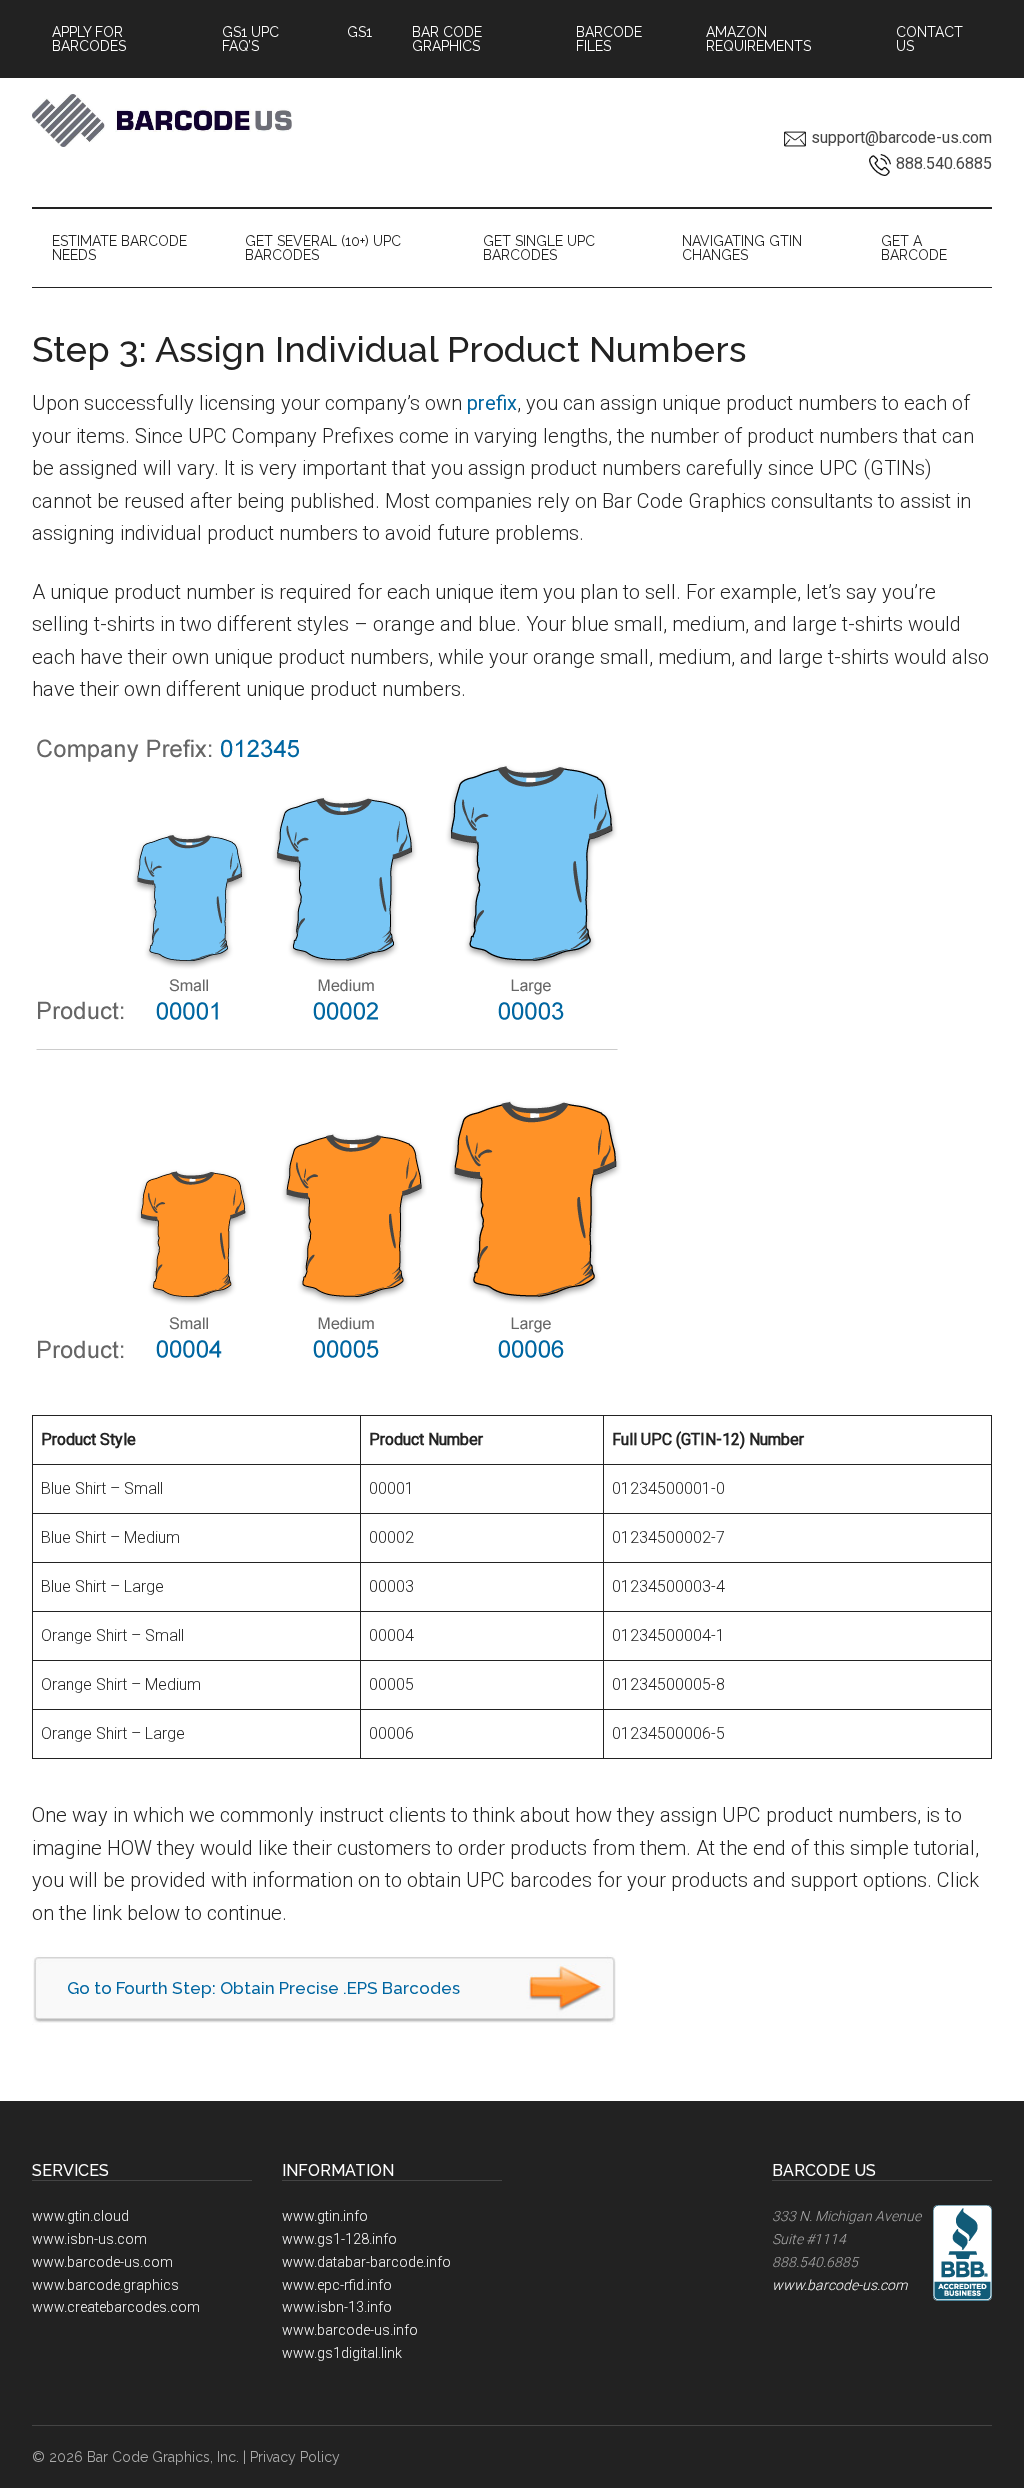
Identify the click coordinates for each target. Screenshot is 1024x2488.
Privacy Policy (295, 2457)
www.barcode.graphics (105, 2285)
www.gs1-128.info (339, 2239)
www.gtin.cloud (80, 2216)
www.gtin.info (325, 2216)
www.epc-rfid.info (337, 2285)
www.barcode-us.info (350, 2330)
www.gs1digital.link (342, 2353)
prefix (492, 403)
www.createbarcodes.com (116, 2307)
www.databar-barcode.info (366, 2262)
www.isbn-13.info (337, 2307)
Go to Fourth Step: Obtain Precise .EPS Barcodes (263, 1988)
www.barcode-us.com (102, 2262)
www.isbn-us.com (89, 2239)
